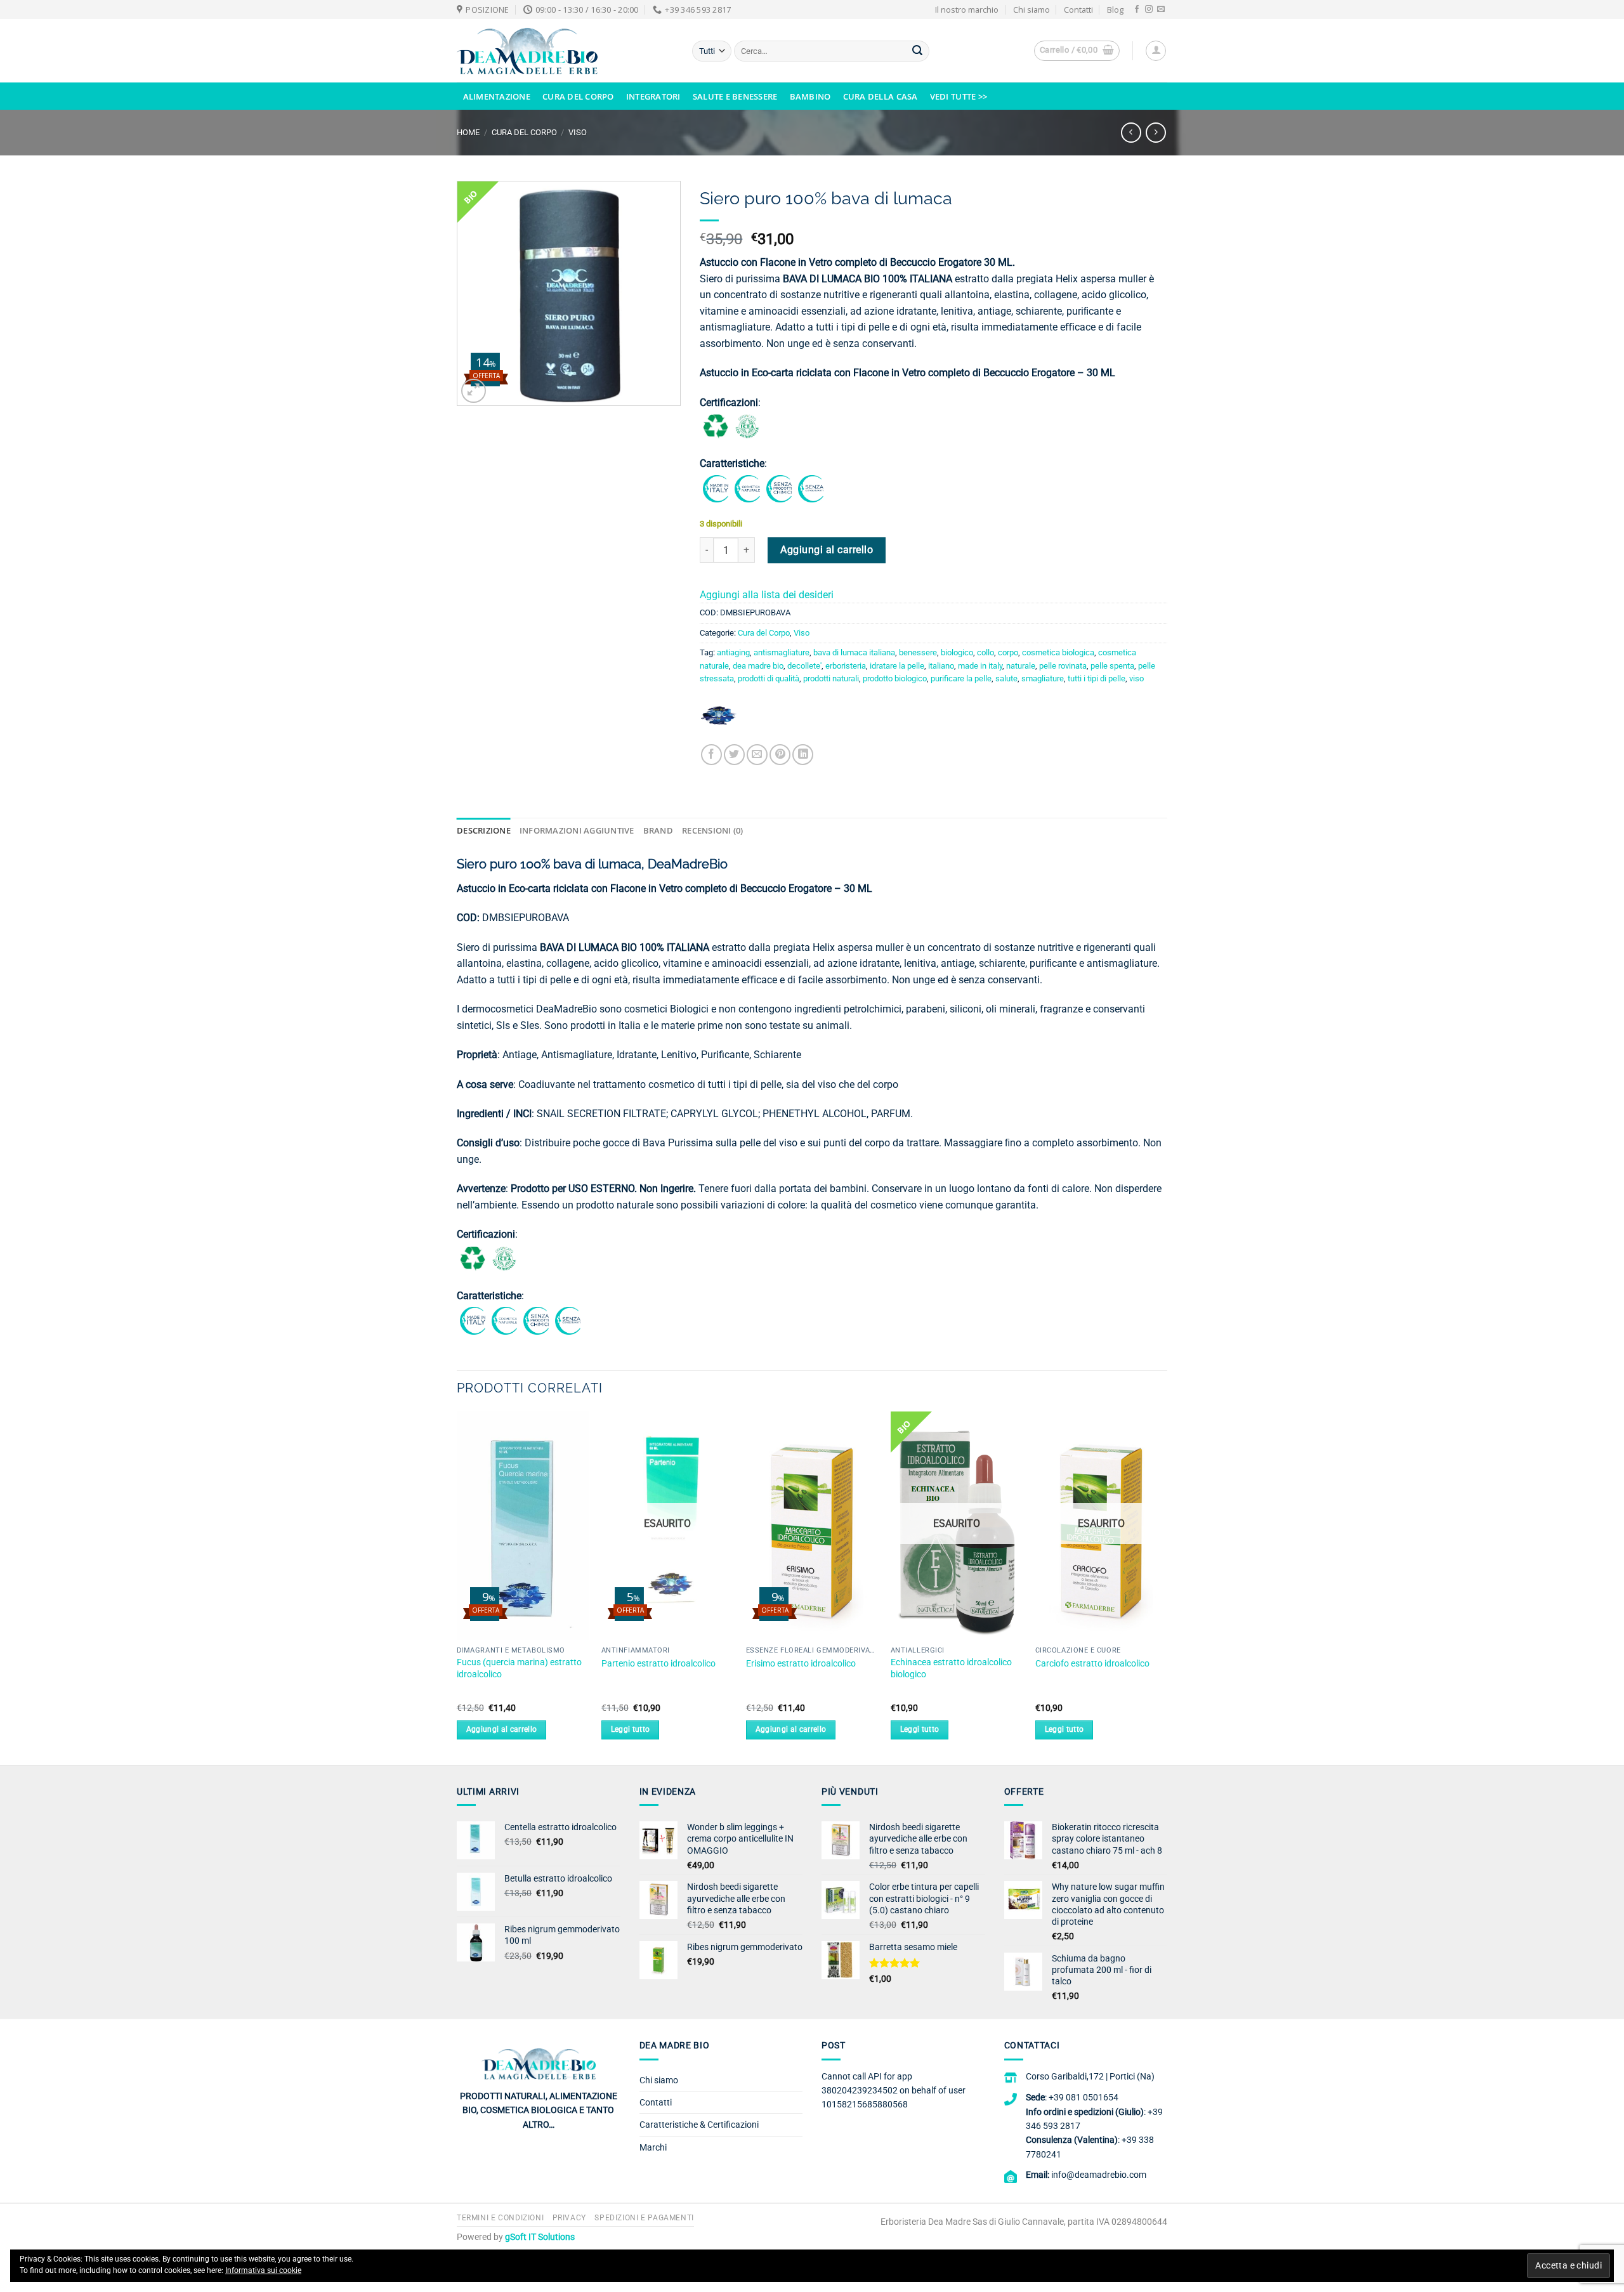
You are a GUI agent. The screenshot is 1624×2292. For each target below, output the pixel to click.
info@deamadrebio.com (1099, 2175)
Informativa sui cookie (263, 2270)
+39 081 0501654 (1084, 2097)
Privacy (569, 2218)
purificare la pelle (961, 678)
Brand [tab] (658, 830)
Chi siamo (1031, 10)
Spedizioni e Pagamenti (644, 2218)
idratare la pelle (897, 666)
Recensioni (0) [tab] (713, 830)
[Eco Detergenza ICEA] (747, 426)
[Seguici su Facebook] (1137, 10)
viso (1136, 678)
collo (986, 652)
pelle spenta (1112, 666)
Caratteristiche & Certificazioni (699, 2125)
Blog (1115, 10)
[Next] (1167, 1587)
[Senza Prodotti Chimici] (779, 488)
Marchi (653, 2147)
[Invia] (917, 51)
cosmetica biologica (1058, 652)
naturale (1021, 666)
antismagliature (782, 652)
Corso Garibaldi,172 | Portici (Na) (1090, 2076)
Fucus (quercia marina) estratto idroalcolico (519, 1668)
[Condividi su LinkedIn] (803, 755)
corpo (1008, 652)
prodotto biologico (895, 678)
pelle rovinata (1063, 666)
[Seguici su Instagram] (1149, 10)
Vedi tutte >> (959, 96)
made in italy (980, 666)
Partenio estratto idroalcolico (658, 1664)
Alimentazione (497, 96)
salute (1006, 678)
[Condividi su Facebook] (711, 755)
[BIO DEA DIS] (719, 720)
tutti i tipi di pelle (1097, 678)
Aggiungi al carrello (827, 550)
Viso (578, 132)
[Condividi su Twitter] (734, 755)
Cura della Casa (881, 96)
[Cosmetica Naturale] (747, 488)
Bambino (810, 96)
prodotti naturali (831, 678)
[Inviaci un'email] (1161, 10)
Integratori (653, 96)
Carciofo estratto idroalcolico (1092, 1664)
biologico (957, 652)
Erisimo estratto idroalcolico (801, 1664)
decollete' (804, 666)
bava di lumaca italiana (854, 652)
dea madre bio (758, 666)
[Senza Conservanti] (811, 488)
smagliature (1043, 678)
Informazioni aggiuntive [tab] (577, 830)
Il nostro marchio (967, 10)
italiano (941, 666)
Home (468, 132)
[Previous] (457, 1587)
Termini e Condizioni (500, 2218)
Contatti (1078, 10)
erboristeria (846, 666)
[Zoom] (474, 391)
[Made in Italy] (716, 488)
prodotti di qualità (769, 678)
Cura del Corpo (578, 96)
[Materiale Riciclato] (716, 426)
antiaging (733, 652)
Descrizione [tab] (484, 830)
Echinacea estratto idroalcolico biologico (951, 1668)
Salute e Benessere (735, 96)
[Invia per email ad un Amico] (757, 755)
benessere (918, 652)
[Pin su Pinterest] (780, 755)
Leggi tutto (631, 1729)
